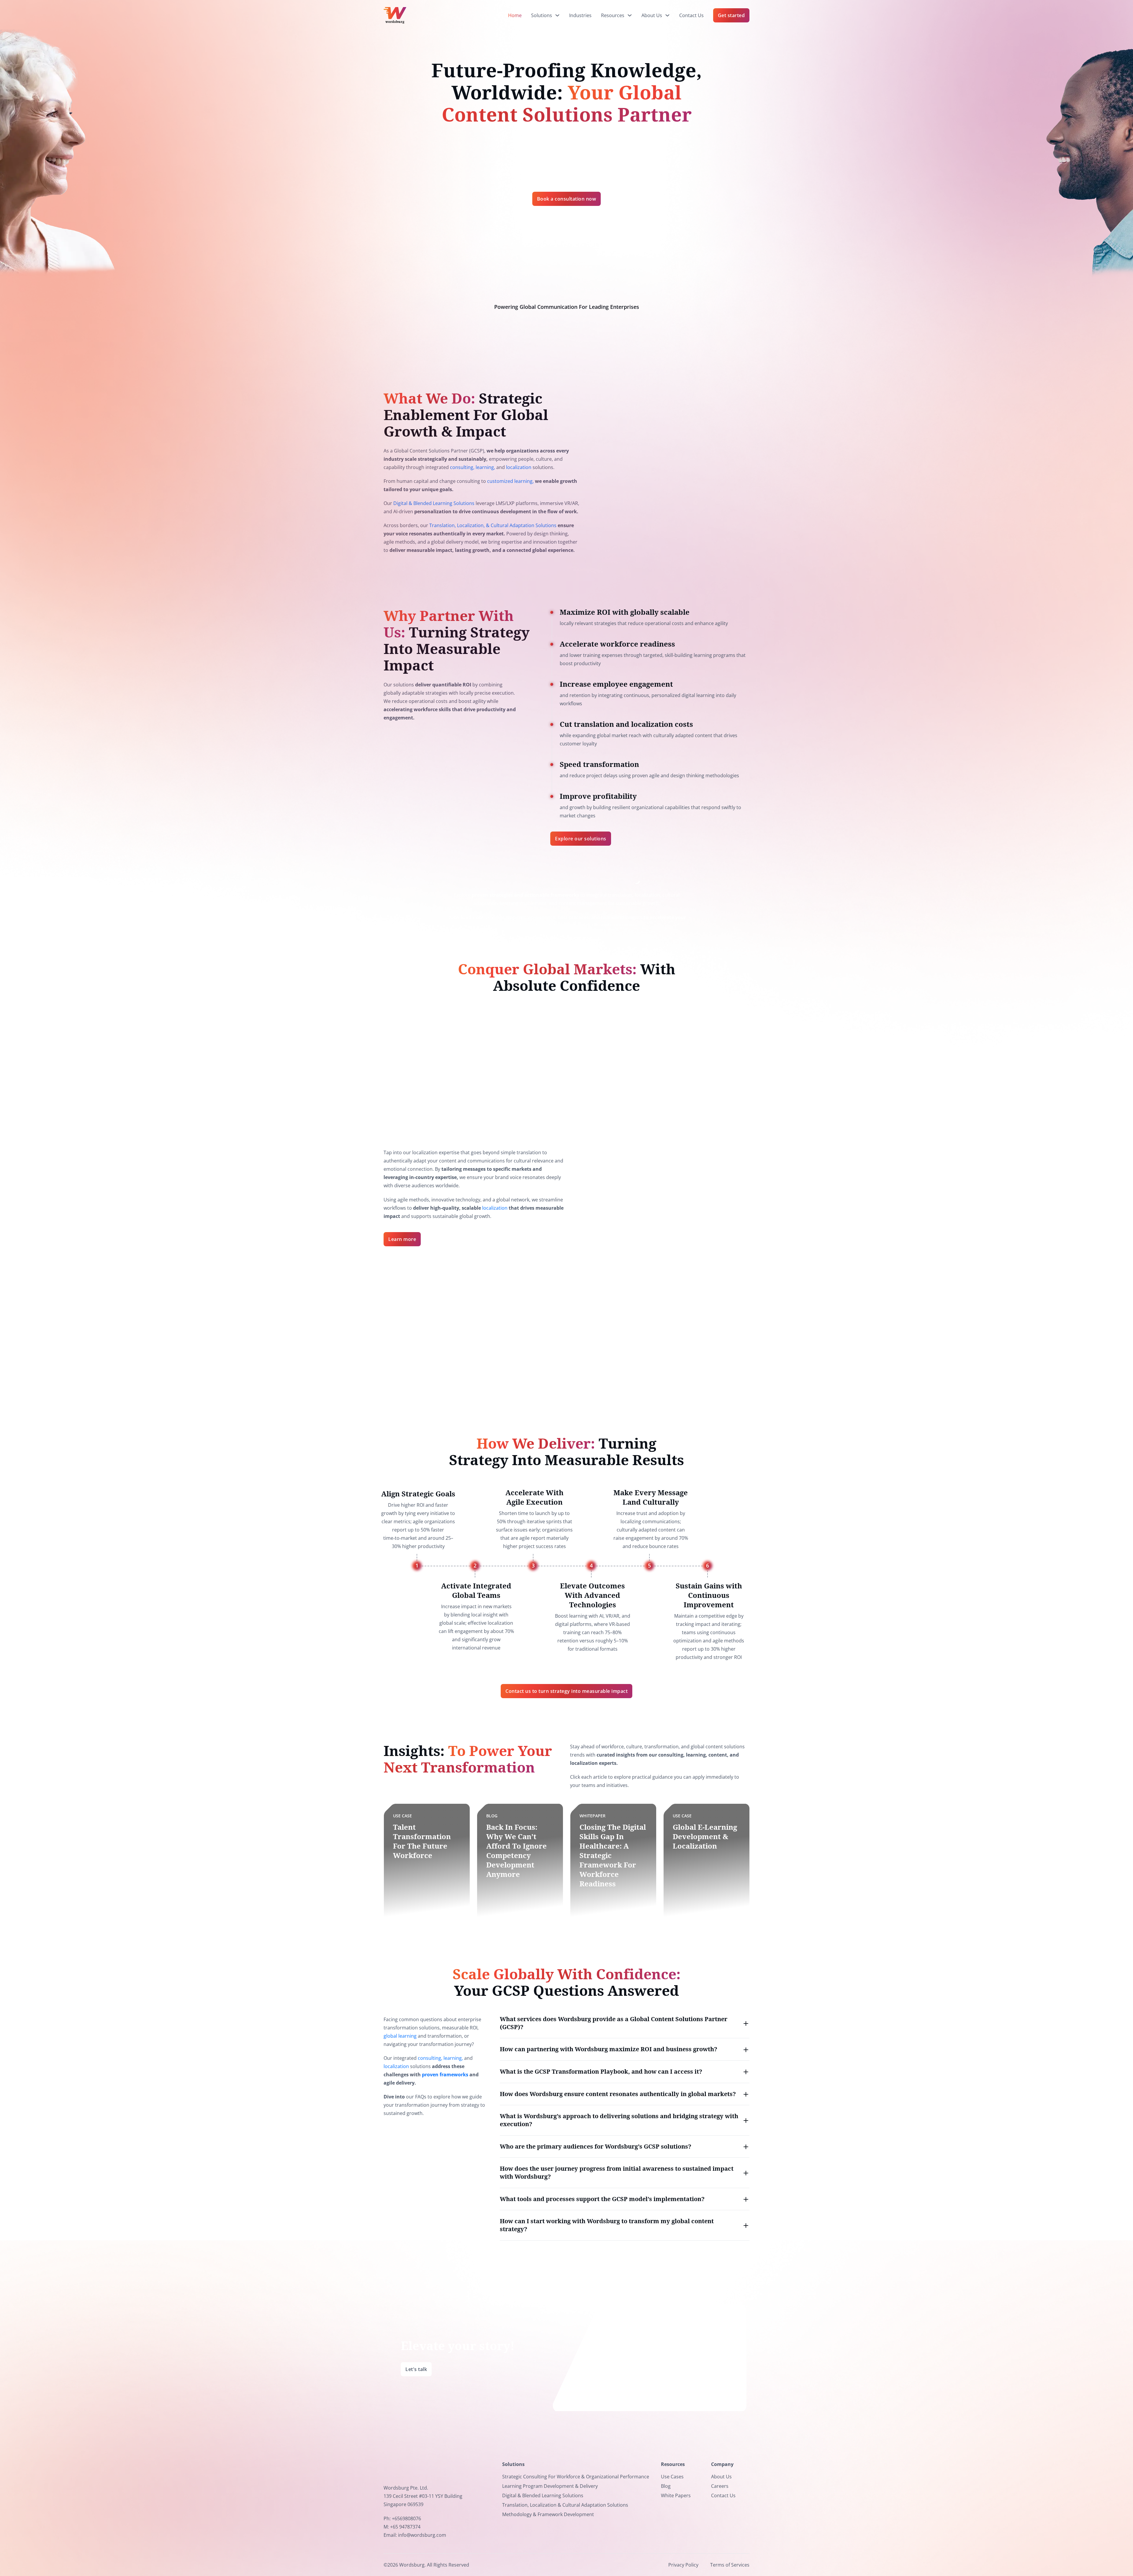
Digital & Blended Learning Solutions (434, 503)
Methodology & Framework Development (548, 2514)
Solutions (542, 15)
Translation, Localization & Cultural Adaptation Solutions (565, 2505)
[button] (625, 2023)
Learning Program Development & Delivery (550, 2486)
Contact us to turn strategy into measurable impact (566, 1691)
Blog (666, 2486)
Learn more (402, 1239)
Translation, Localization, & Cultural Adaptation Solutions (493, 525)
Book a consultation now (567, 199)
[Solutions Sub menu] (557, 15)
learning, (485, 467)
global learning (400, 2036)
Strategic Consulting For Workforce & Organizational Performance (576, 2477)
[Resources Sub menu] (630, 15)
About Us (652, 15)
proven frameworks (445, 2075)
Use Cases (672, 2477)
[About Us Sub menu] (667, 15)
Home (515, 15)
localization (519, 467)
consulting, (462, 467)
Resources (613, 15)
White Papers (676, 2495)
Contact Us (691, 15)
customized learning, (510, 481)
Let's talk (416, 2369)
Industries (580, 15)
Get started (731, 15)
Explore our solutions (581, 839)
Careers (720, 2486)
